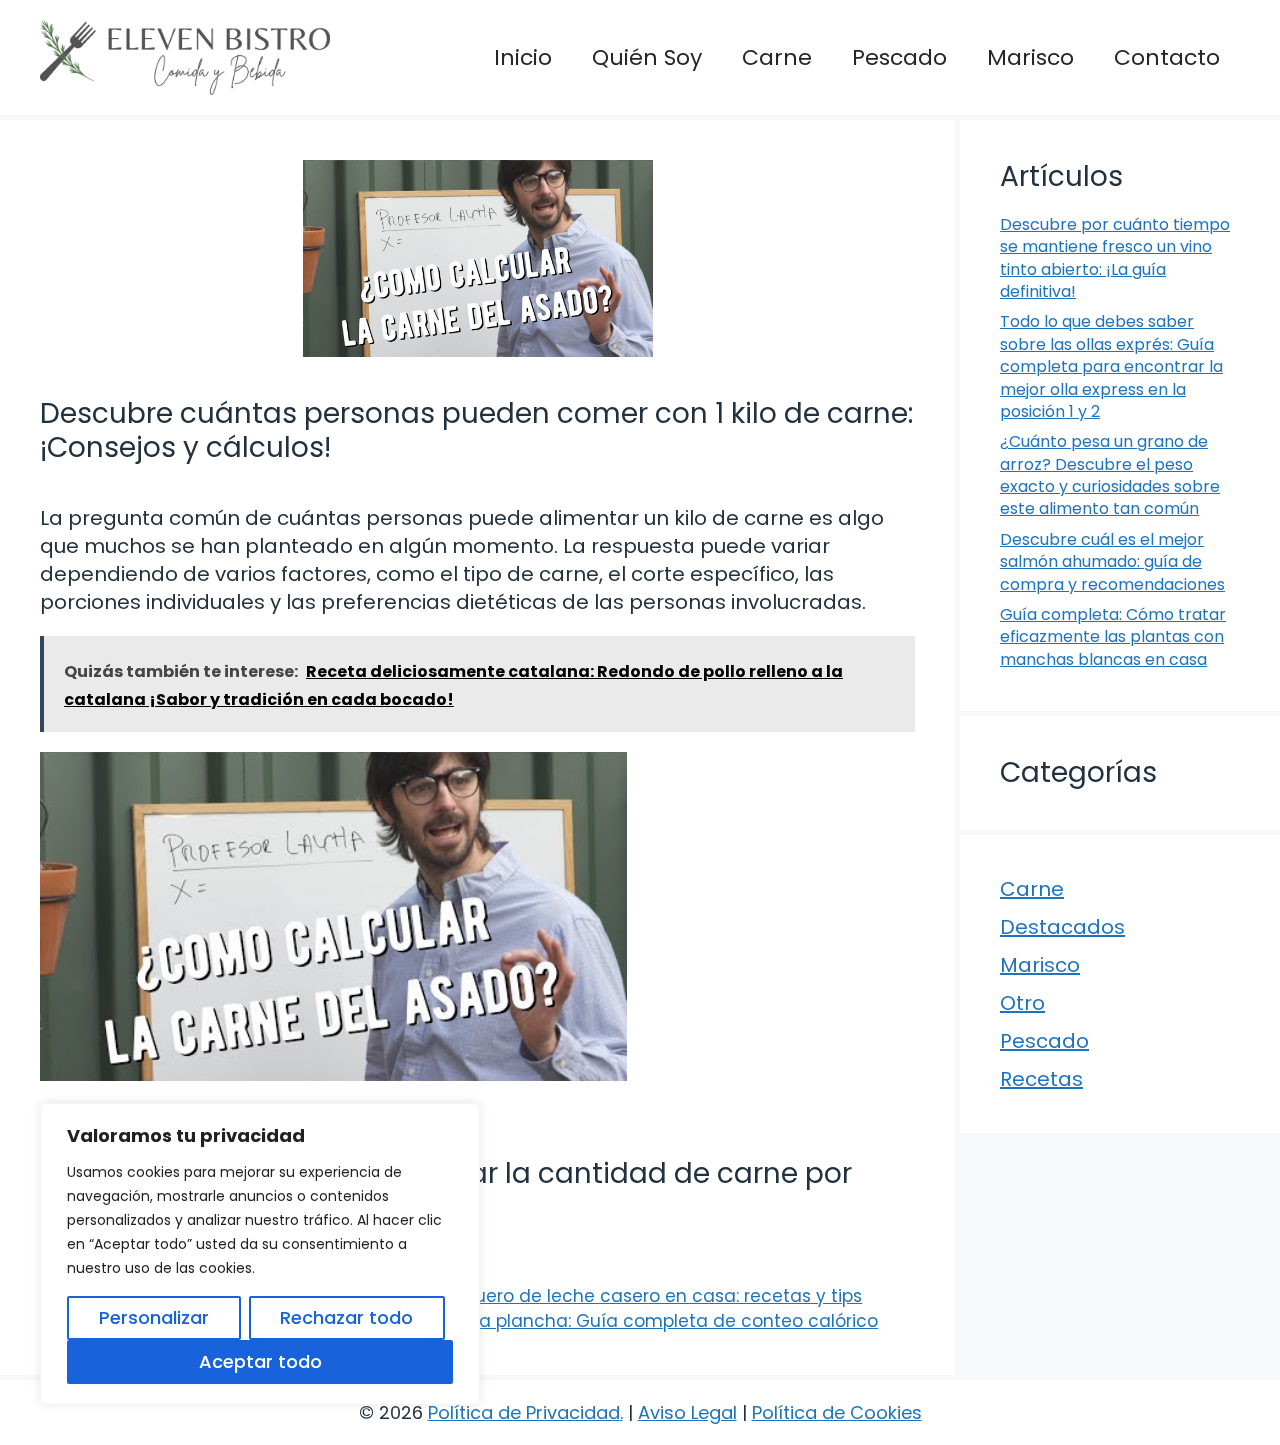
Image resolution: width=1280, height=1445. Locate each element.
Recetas (1041, 1079)
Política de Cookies (837, 1412)
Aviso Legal (687, 1412)
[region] (260, 1254)
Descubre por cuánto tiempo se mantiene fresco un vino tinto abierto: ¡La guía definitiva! (1115, 258)
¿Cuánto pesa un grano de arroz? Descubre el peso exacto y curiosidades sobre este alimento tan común (1110, 475)
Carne (777, 57)
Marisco (1030, 57)
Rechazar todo (346, 1317)
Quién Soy (647, 57)
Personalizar (154, 1317)
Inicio (523, 57)
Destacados (1062, 927)
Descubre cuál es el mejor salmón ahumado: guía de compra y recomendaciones (1112, 562)
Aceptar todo (260, 1361)
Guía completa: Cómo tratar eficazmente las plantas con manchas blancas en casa (1113, 637)
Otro (1022, 1003)
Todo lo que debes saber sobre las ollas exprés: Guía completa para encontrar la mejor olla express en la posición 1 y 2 (1111, 366)
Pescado (899, 57)
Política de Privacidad (524, 1412)
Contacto (1167, 57)
